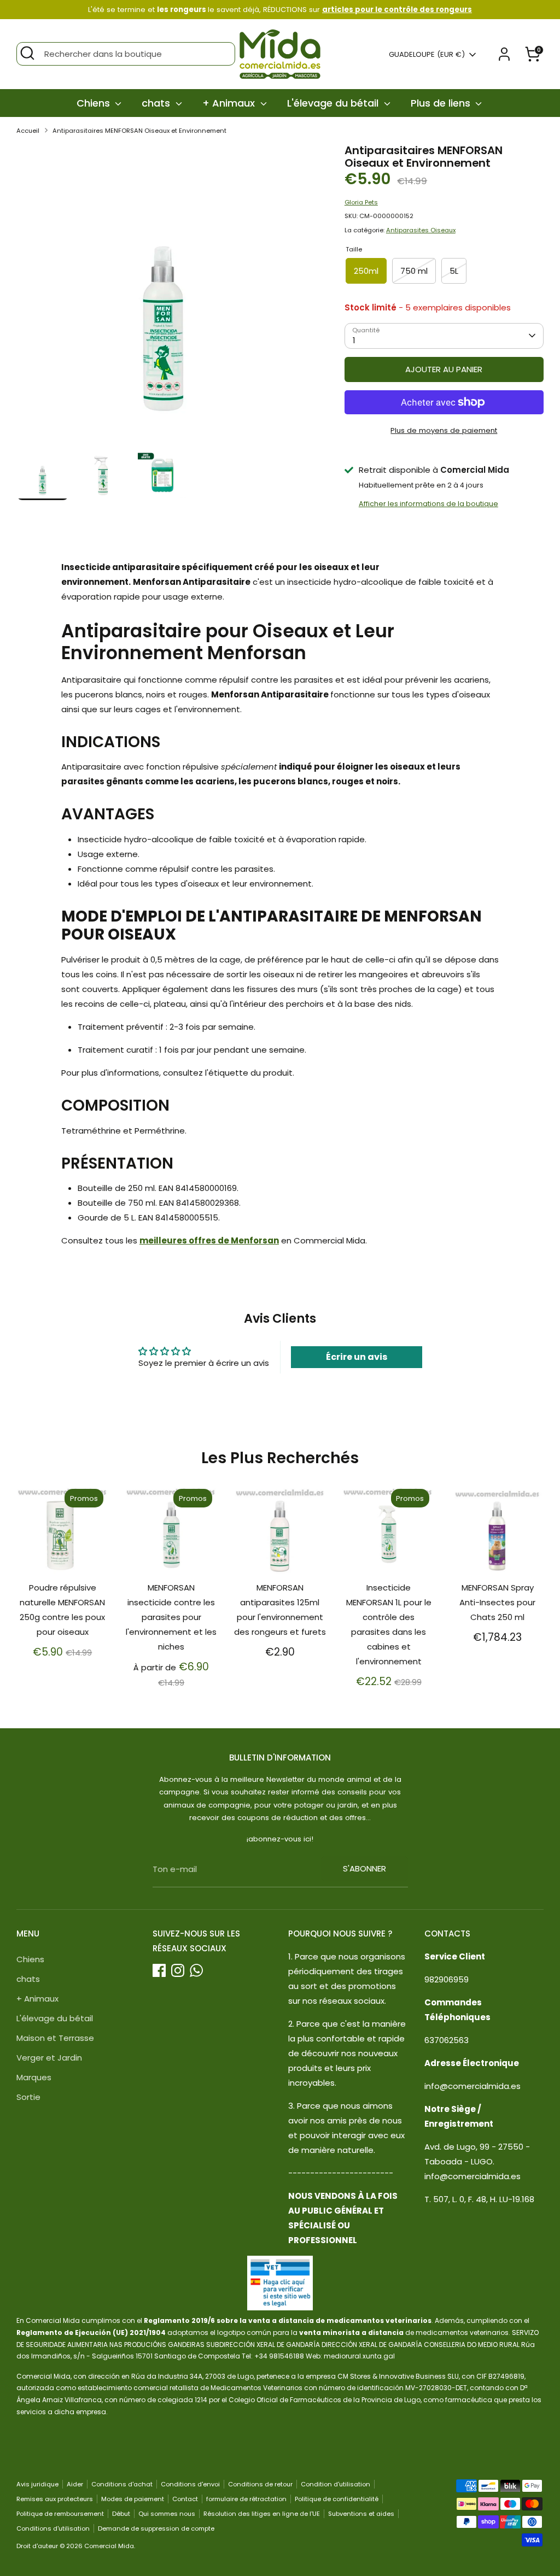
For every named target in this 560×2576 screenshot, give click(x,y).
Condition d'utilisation (336, 2484)
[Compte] (504, 54)
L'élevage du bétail (334, 103)
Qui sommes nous (167, 2514)
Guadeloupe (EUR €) (427, 55)
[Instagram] (178, 1970)
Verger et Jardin (49, 2058)
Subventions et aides (361, 2514)
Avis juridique (37, 2484)
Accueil (28, 131)
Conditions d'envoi (190, 2484)
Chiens (95, 103)
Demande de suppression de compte (156, 2528)
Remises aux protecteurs (55, 2499)
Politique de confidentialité (337, 2499)
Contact (185, 2499)
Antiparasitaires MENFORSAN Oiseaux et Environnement (139, 131)
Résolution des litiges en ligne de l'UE (262, 2514)
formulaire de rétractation (246, 2499)
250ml (366, 271)
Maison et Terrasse (55, 2038)
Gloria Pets (361, 202)
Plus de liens (442, 103)
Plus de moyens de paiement (444, 430)
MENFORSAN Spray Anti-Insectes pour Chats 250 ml (497, 1602)
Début (121, 2514)
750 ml (414, 271)
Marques (34, 2077)
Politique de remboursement (60, 2514)
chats (157, 103)
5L (454, 271)
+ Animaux (230, 103)
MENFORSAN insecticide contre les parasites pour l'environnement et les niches (171, 1617)
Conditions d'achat (122, 2484)
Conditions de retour (260, 2484)
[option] (164, 296)
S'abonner (364, 1868)
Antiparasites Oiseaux (421, 230)
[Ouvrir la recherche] (27, 53)
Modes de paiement (133, 2499)
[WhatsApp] (196, 1970)
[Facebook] (159, 1970)
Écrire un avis (357, 1357)
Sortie (28, 2097)
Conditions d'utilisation (53, 2528)
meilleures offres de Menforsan (209, 1240)
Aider (75, 2484)
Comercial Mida (109, 2546)
